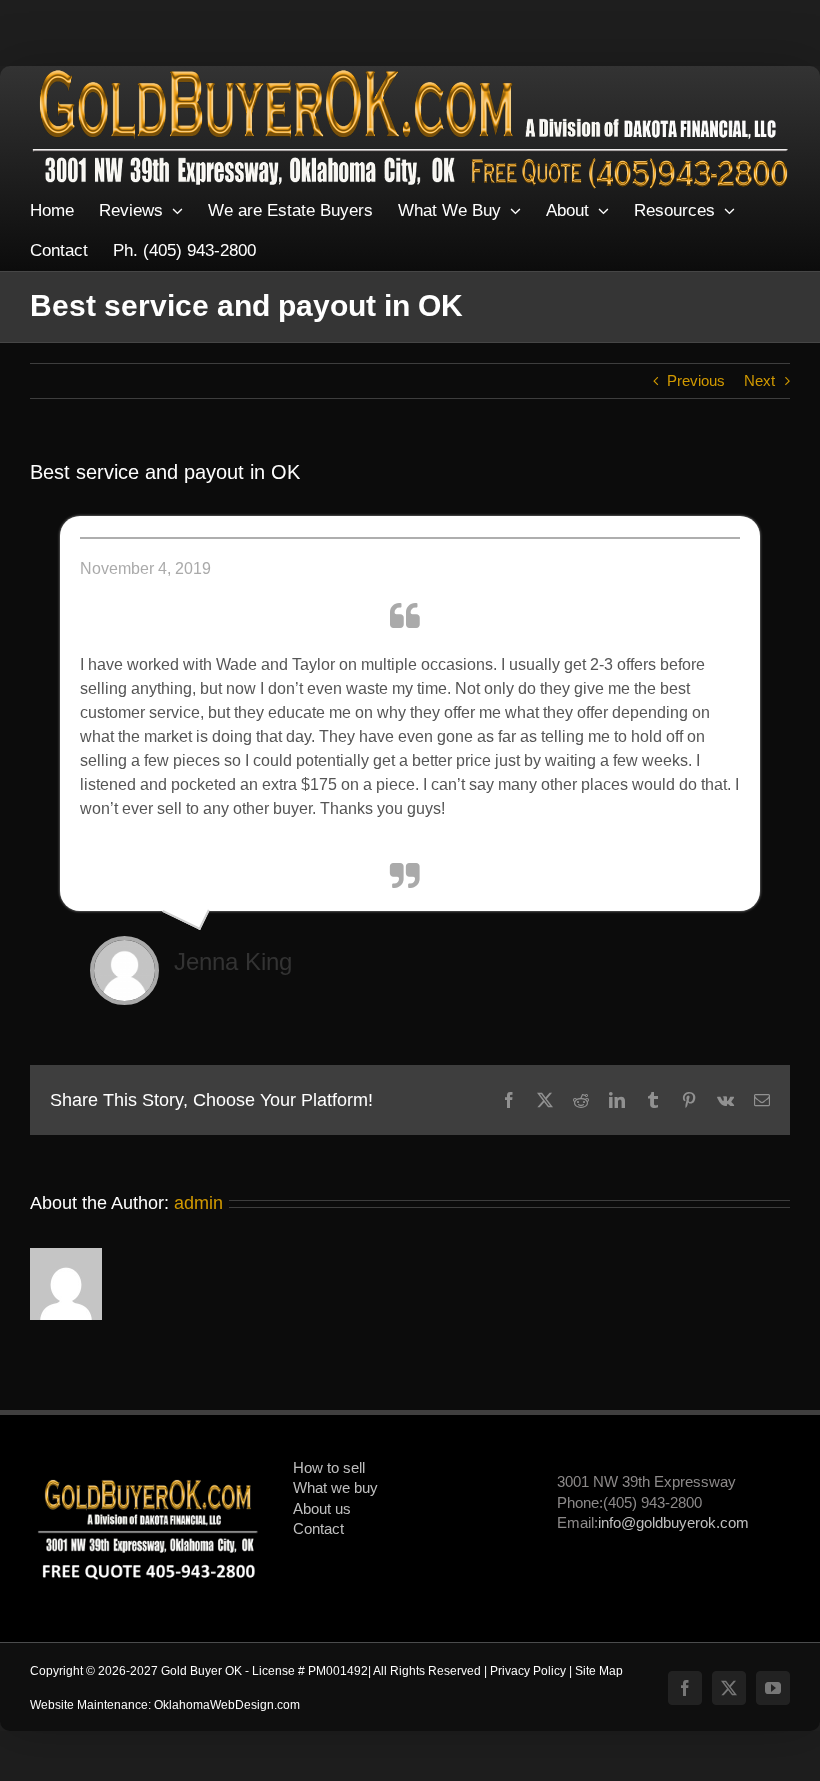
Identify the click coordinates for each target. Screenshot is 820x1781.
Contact (318, 1529)
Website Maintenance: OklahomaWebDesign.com (165, 1705)
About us (322, 1509)
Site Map (599, 1671)
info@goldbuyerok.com (673, 1523)
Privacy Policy (528, 1671)
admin (198, 1203)
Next (759, 381)
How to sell (329, 1468)
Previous (696, 381)
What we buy (335, 1488)
